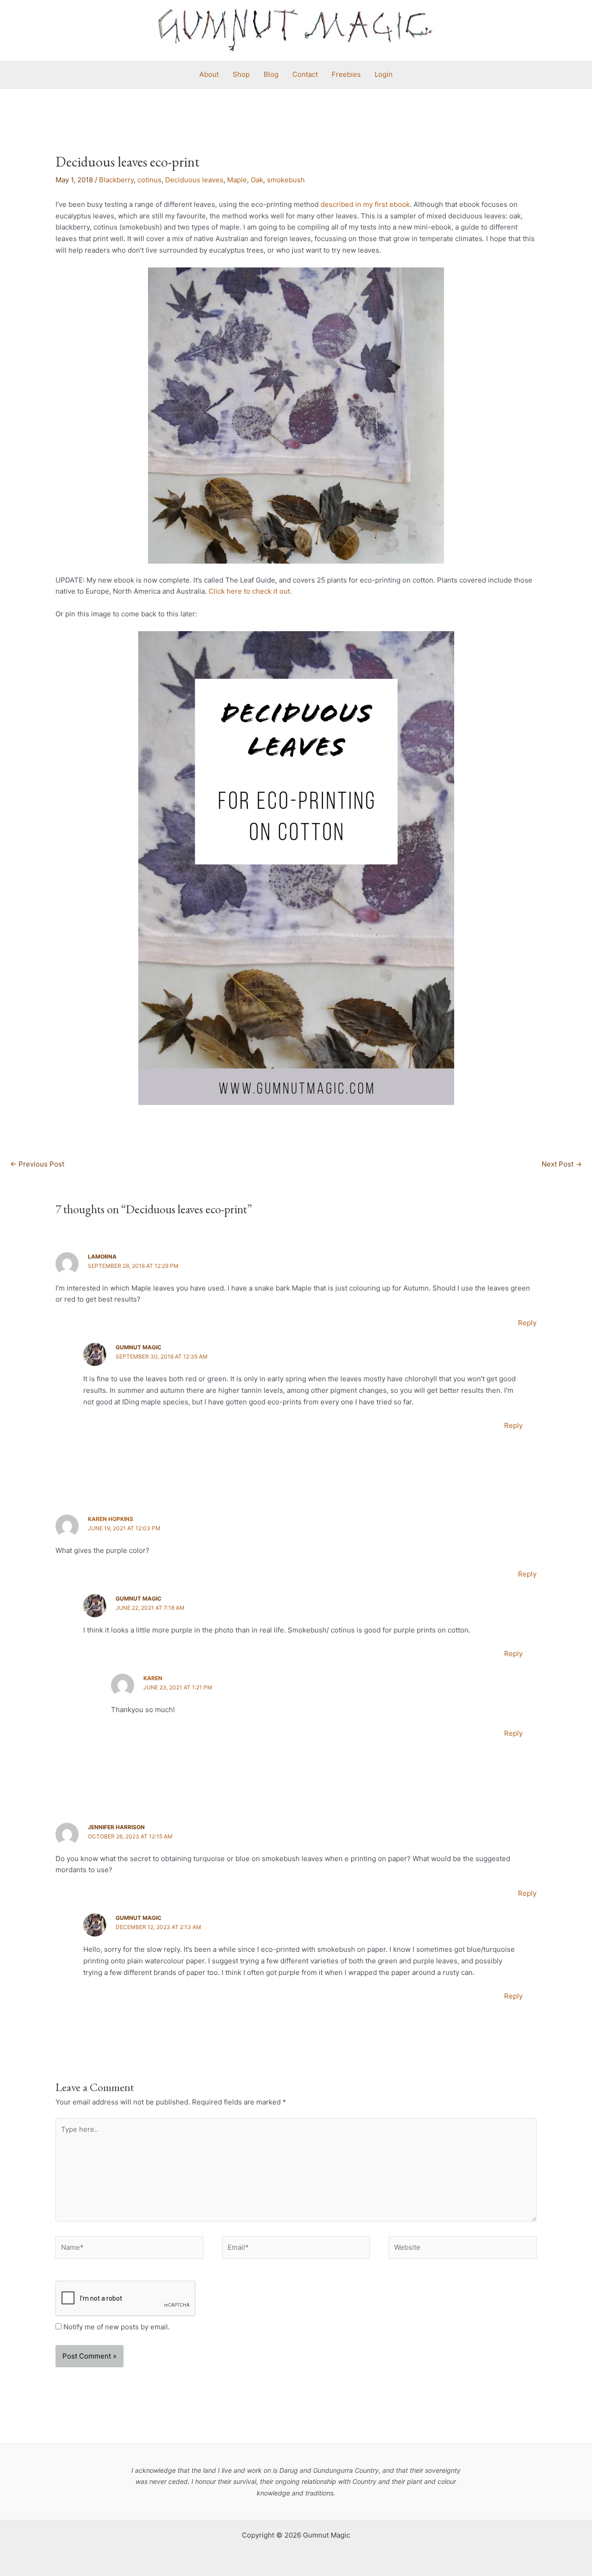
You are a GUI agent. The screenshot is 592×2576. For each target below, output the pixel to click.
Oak (257, 180)
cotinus (149, 180)
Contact (305, 74)
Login (384, 74)
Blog (271, 74)
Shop (241, 74)
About (209, 74)
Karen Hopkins (111, 1519)
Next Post (562, 1164)
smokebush (286, 180)
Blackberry (116, 180)
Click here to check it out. (250, 591)
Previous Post (37, 1164)
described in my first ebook (365, 204)
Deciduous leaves (194, 180)
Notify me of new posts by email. (117, 2327)
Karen (153, 1678)
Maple (237, 180)
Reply (527, 1323)
